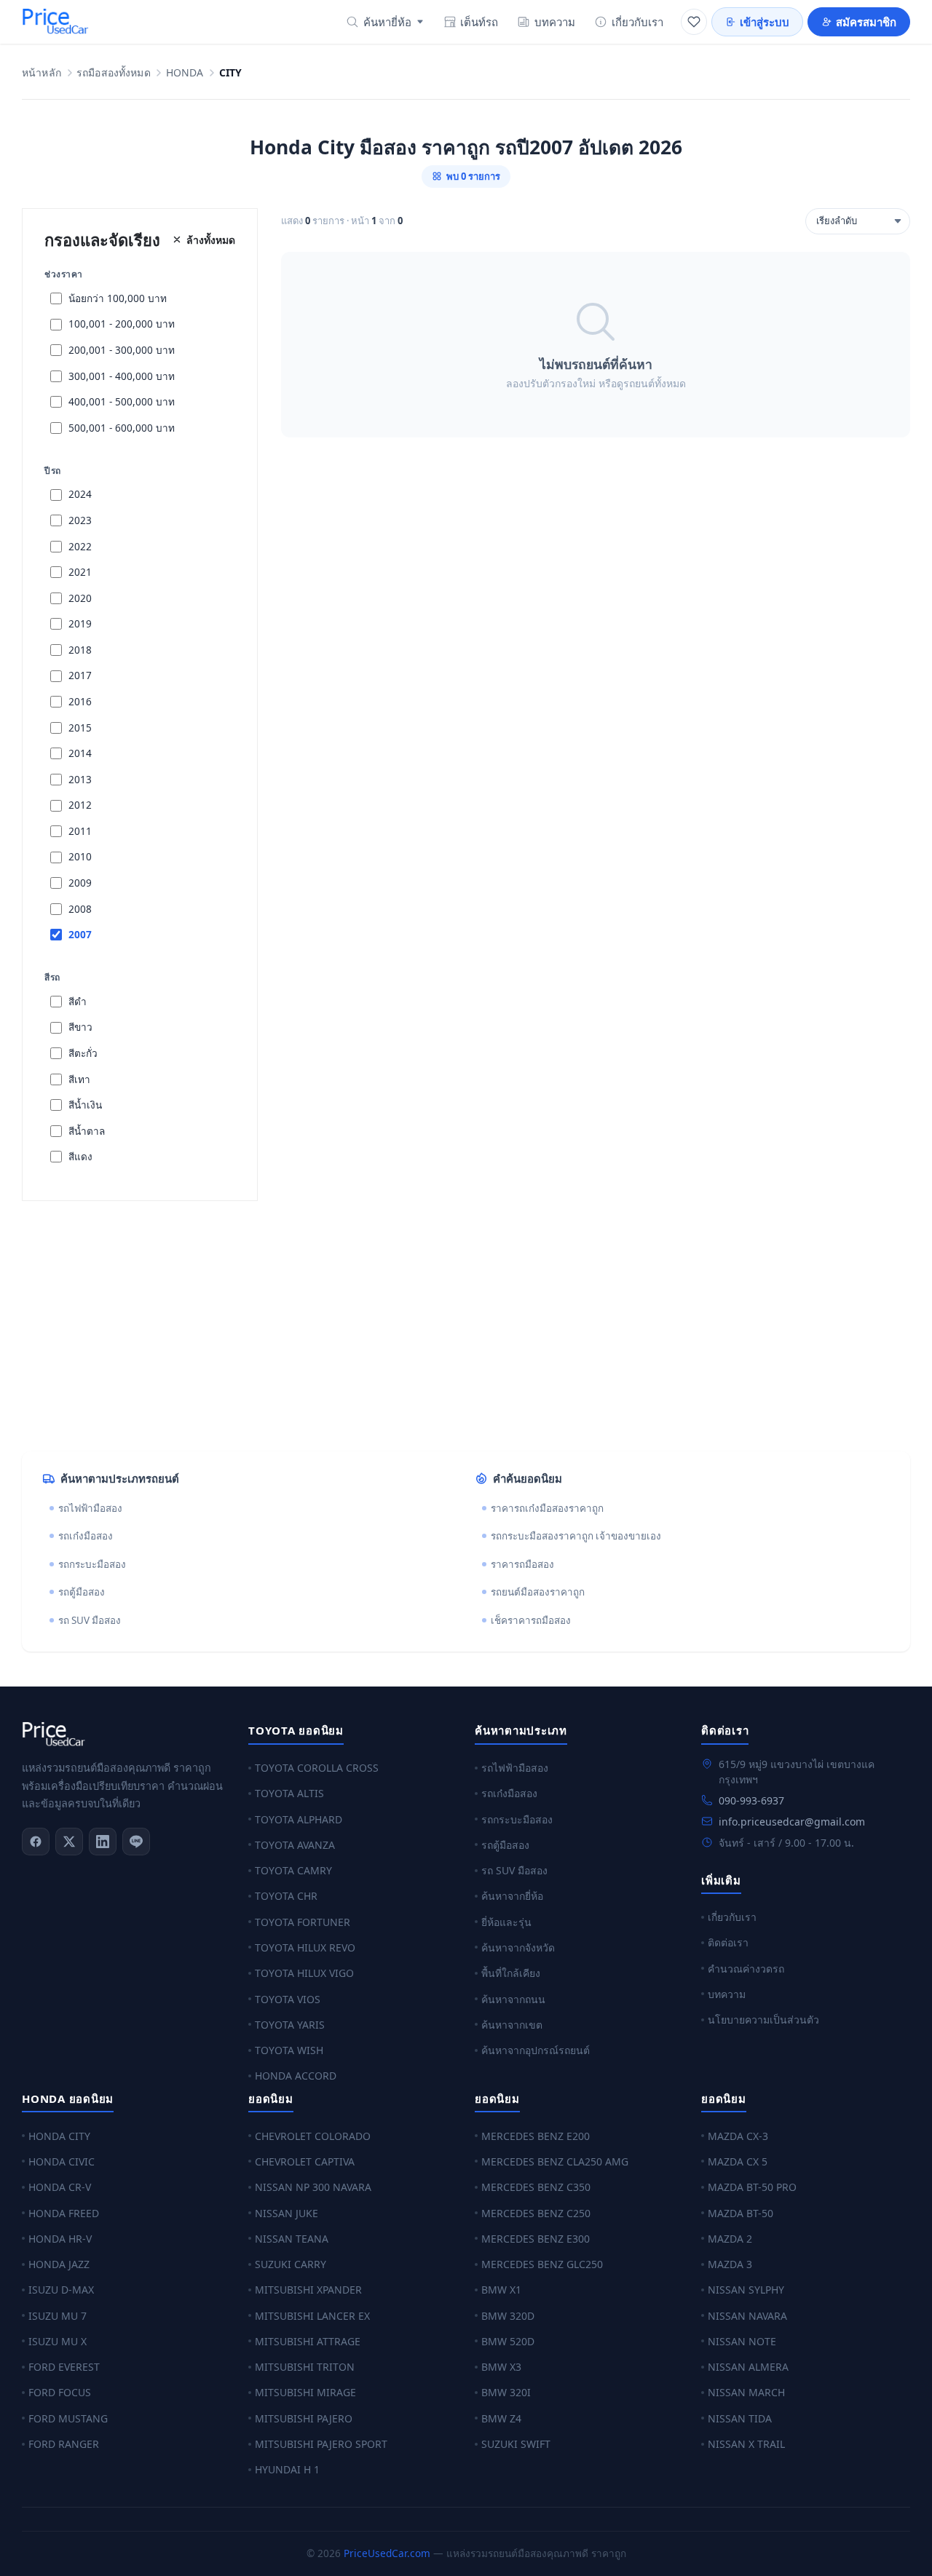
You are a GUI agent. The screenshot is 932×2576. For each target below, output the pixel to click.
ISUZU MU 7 (58, 2316)
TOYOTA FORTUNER (303, 1922)
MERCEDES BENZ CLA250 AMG (555, 2161)
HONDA (185, 73)
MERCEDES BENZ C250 (536, 2213)
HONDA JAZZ (59, 2264)
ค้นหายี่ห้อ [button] (387, 22)
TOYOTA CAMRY (293, 1870)
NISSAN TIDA (740, 2418)
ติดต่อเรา (728, 1942)
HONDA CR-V (60, 2187)
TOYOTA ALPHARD (299, 1819)
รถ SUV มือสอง (90, 1620)
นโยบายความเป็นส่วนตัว (763, 2020)
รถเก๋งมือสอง (86, 1536)
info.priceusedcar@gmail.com (792, 1822)
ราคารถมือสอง (522, 1564)
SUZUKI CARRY (291, 2264)
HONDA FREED (64, 2213)
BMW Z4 (501, 2418)
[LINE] (136, 1842)
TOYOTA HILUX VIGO (304, 1973)
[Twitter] (69, 1842)
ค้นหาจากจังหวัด (518, 1947)
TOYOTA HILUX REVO (305, 1947)
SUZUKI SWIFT (516, 2444)
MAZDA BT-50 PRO (752, 2187)
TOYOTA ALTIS (289, 1793)
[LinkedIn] (103, 1842)
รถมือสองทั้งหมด (114, 73)
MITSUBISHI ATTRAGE (308, 2341)
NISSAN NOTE (742, 2341)
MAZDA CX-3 (738, 2136)
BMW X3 (501, 2367)
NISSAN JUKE (287, 2213)
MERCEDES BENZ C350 (536, 2187)
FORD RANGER (64, 2444)
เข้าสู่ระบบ (765, 22)
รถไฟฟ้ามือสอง (90, 1508)
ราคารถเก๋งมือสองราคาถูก (547, 1508)
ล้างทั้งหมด (211, 240)
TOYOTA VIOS (288, 1999)
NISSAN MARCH (746, 2392)
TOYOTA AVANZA (295, 1845)
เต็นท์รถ (479, 22)
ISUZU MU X (58, 2341)
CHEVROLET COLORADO (313, 2136)
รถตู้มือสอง (82, 1592)
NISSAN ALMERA (748, 2367)
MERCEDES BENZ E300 (536, 2239)
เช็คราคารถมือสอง (531, 1620)
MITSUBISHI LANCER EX (312, 2316)
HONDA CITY (59, 2136)
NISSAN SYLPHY (746, 2290)
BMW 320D (508, 2316)
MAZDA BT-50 (741, 2213)
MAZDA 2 (730, 2239)
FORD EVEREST (64, 2367)
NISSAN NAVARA (747, 2316)
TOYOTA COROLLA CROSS (317, 1768)
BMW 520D (508, 2341)
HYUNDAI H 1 (287, 2469)
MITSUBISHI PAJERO (304, 2418)
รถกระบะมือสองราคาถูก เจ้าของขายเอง (576, 1536)
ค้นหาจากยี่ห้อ (512, 1896)
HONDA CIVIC (62, 2161)
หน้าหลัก (42, 73)
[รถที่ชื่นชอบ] (694, 22)
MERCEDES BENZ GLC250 (542, 2264)
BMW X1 (501, 2290)
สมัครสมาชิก (866, 22)
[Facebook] (36, 1842)
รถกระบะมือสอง (92, 1564)
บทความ (555, 22)
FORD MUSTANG (68, 2418)
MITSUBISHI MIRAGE (305, 2392)
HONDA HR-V (60, 2239)
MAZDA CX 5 (738, 2161)
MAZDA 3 (730, 2264)
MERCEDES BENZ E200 (536, 2136)
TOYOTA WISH (289, 2050)
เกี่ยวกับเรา (637, 22)
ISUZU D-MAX (61, 2290)
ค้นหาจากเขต (512, 2025)
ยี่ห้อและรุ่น (506, 1922)
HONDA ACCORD (296, 2076)
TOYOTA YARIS (290, 2025)
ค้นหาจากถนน (513, 1999)
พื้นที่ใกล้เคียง (511, 1973)
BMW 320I (506, 2392)
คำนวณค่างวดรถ (746, 1969)
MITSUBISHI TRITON (305, 2367)
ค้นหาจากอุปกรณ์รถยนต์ (536, 2050)
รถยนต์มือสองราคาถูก (538, 1592)
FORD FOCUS (60, 2392)
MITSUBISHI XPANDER (308, 2290)
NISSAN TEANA (292, 2239)
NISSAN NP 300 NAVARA (313, 2187)
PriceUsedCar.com (387, 2553)
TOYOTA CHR (286, 1896)
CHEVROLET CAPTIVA (305, 2161)
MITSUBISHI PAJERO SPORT (321, 2444)
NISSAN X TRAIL (746, 2444)
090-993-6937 (751, 1800)
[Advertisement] (459, 1326)
